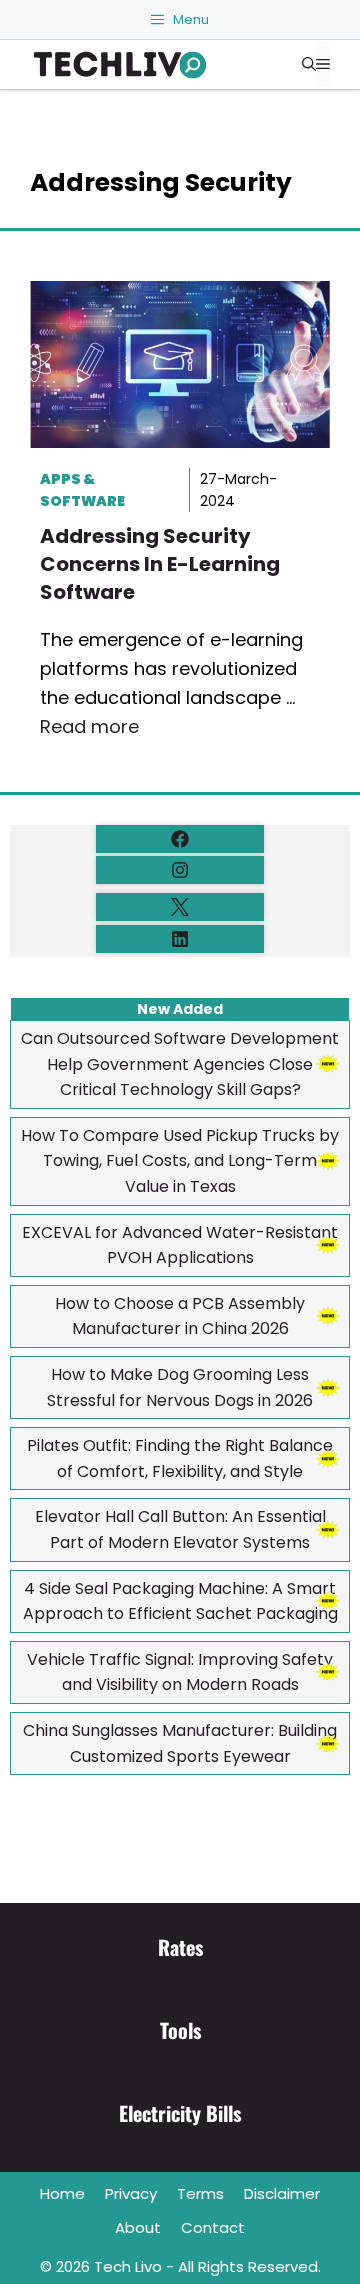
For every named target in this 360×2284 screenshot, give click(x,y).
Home (62, 2193)
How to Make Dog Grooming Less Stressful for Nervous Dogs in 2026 (180, 1387)
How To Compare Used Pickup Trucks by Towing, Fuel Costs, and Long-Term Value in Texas (180, 1161)
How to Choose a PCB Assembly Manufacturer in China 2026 (180, 1316)
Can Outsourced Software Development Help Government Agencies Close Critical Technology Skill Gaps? (180, 1064)
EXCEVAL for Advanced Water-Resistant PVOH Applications (180, 1245)
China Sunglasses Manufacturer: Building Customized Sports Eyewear (180, 1743)
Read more (89, 726)
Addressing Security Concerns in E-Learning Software (160, 564)
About (138, 2227)
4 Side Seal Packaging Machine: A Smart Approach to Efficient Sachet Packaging (180, 1601)
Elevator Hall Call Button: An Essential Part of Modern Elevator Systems (180, 1529)
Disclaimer (282, 2193)
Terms (200, 2193)
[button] (309, 64)
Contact (213, 2227)
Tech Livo (128, 2266)
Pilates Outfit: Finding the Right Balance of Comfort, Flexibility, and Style (180, 1458)
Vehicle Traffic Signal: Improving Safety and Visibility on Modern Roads (180, 1672)
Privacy (131, 2193)
